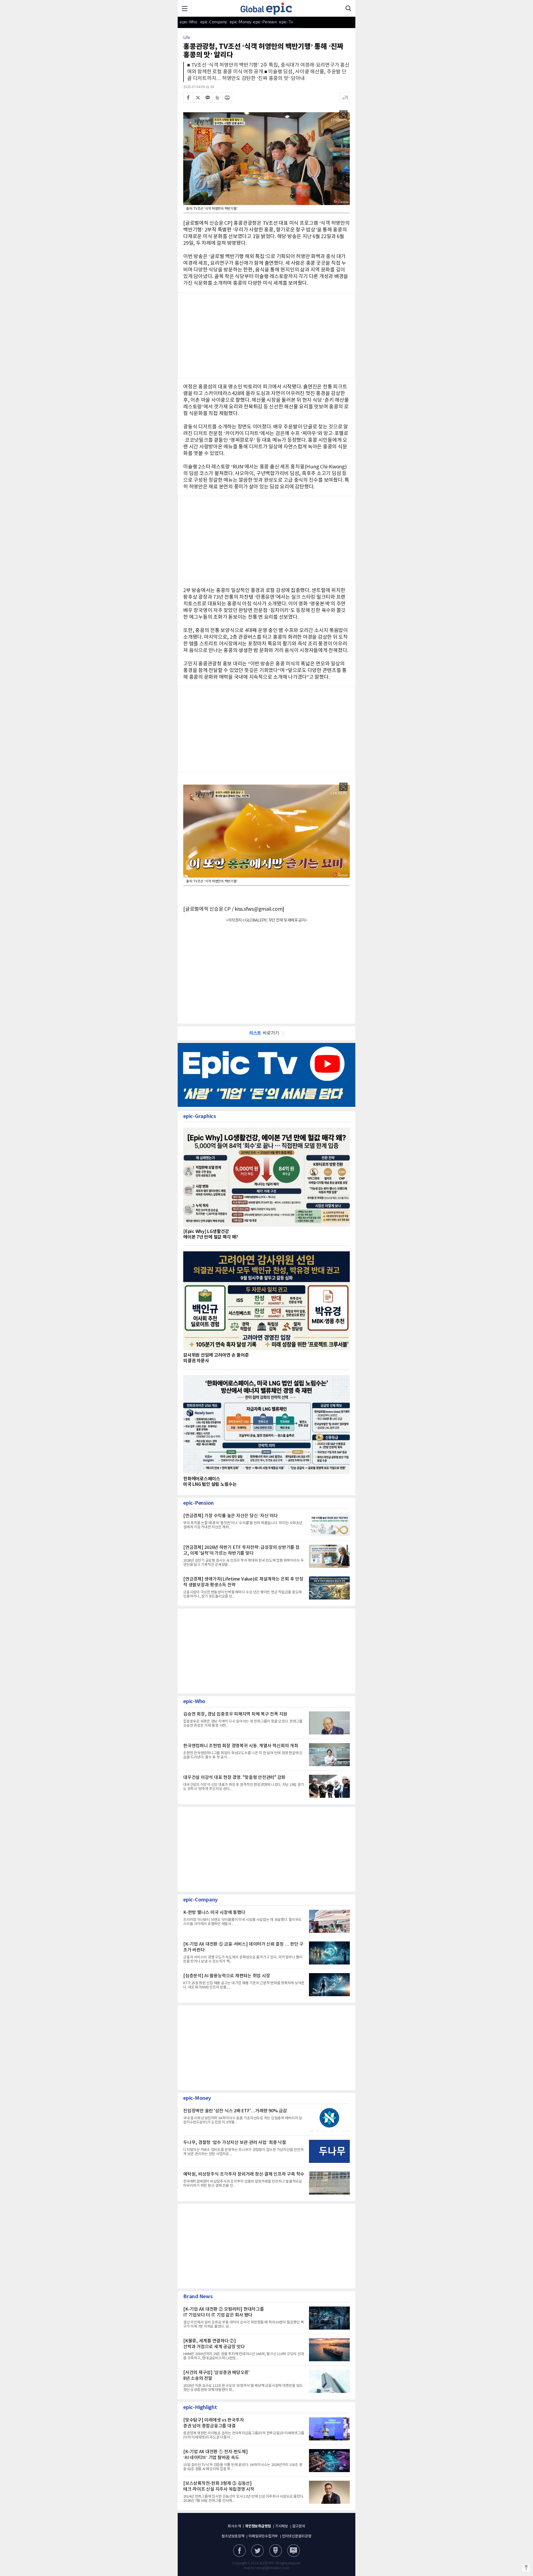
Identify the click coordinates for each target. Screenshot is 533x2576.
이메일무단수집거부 (263, 2536)
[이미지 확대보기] (343, 114)
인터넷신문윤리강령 (297, 2536)
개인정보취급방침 (258, 2526)
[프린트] (227, 98)
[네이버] (276, 2551)
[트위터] (198, 98)
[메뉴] (185, 8)
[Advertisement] (266, 728)
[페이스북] (188, 98)
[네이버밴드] (217, 98)
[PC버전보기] (294, 2551)
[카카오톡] (208, 98)
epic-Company (214, 22)
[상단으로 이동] (526, 2568)
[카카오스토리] (257, 2551)
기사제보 (282, 2526)
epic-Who (188, 22)
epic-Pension (262, 22)
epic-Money (241, 22)
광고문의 (299, 2526)
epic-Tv (286, 22)
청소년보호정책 (233, 2536)
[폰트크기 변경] (345, 98)
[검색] (348, 8)
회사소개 (234, 2526)
